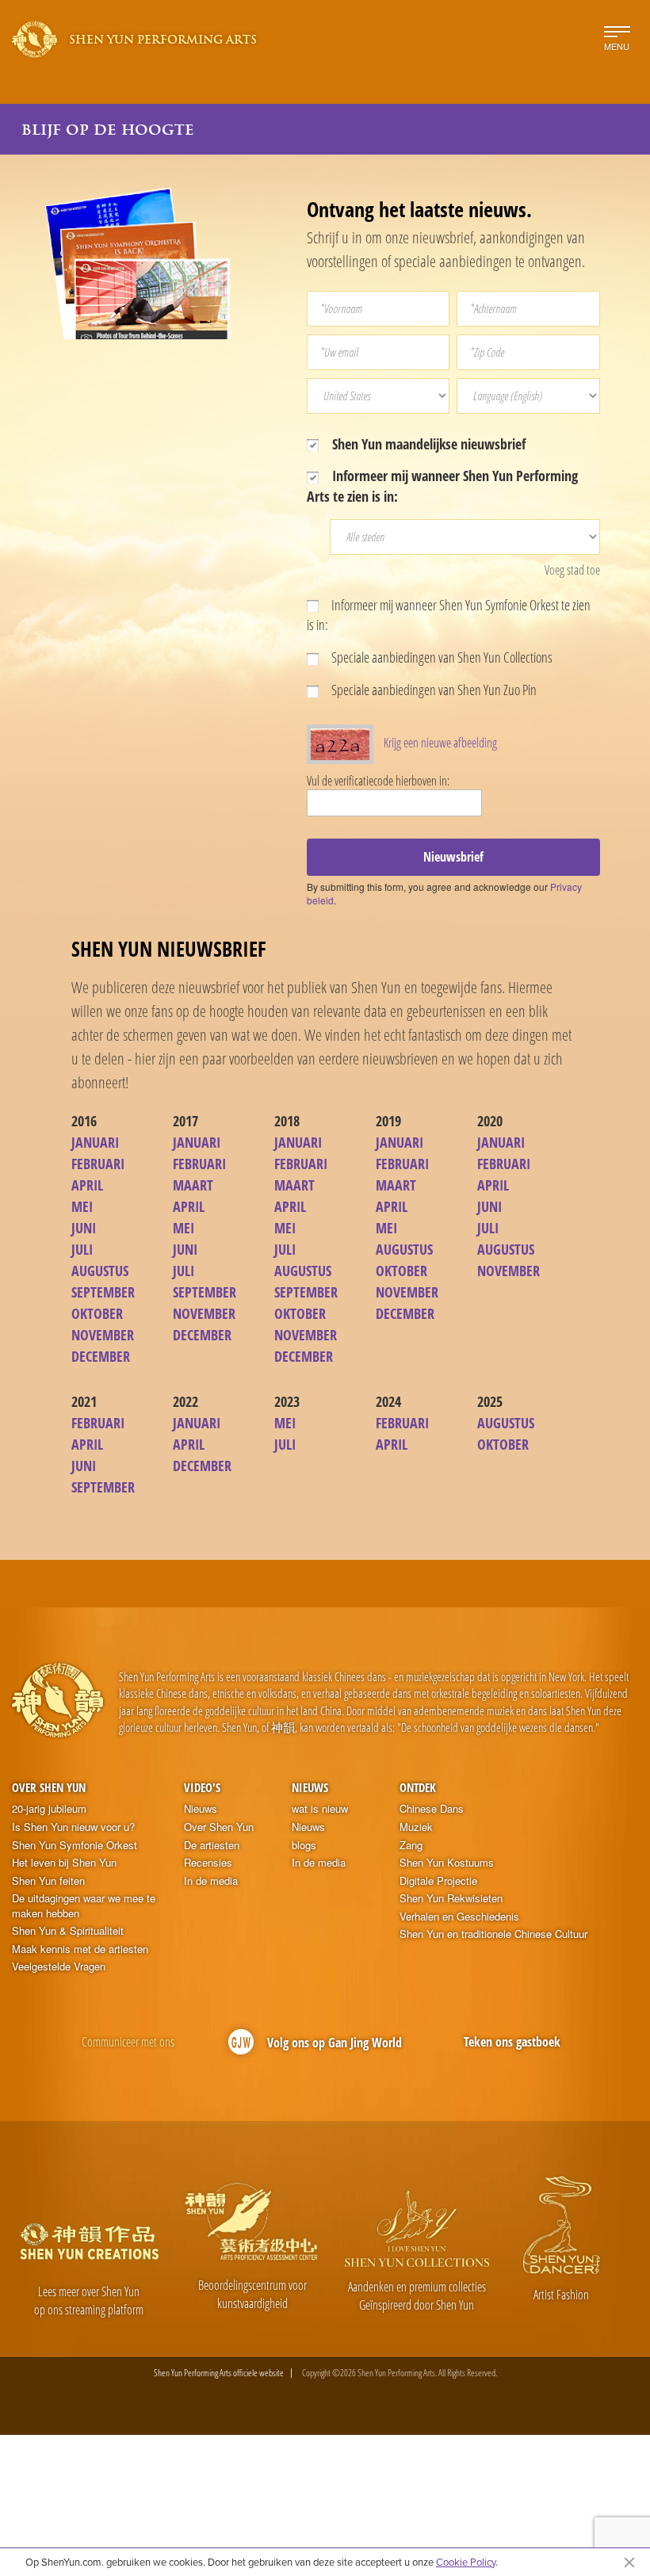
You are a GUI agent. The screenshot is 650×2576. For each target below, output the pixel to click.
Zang (411, 1845)
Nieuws (201, 1809)
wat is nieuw (320, 1809)
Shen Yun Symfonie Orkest (75, 1845)
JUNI (84, 1228)
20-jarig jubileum (49, 1809)
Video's (202, 1787)
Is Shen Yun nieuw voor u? (73, 1827)
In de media (211, 1881)
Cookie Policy (466, 2562)
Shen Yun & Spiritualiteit (68, 1931)
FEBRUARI (98, 1164)
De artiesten (212, 1845)
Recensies (208, 1863)
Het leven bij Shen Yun (64, 1863)
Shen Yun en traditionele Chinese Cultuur (493, 1934)
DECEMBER (101, 1356)
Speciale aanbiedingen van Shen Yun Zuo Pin (433, 690)
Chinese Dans (432, 1809)
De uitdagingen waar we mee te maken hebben (84, 1906)
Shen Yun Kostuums (447, 1863)
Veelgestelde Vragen (59, 1966)
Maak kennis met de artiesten (80, 1949)
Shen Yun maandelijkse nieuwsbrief (427, 444)
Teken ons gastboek (512, 2042)
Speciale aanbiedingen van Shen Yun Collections (441, 657)
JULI (82, 1249)
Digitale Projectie (438, 1881)
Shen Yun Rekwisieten (451, 1898)
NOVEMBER (103, 1335)
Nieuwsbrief (453, 857)
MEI (82, 1206)
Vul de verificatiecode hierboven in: (378, 781)
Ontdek (418, 1787)
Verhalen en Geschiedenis (459, 1917)
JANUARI (95, 1142)
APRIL (87, 1185)
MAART (193, 1185)
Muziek (416, 1827)
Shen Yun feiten (48, 1881)
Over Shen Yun (49, 1787)
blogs (304, 1845)
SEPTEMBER (103, 1292)
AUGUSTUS (100, 1271)
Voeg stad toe (572, 570)
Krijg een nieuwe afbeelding (440, 743)
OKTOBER (97, 1313)
